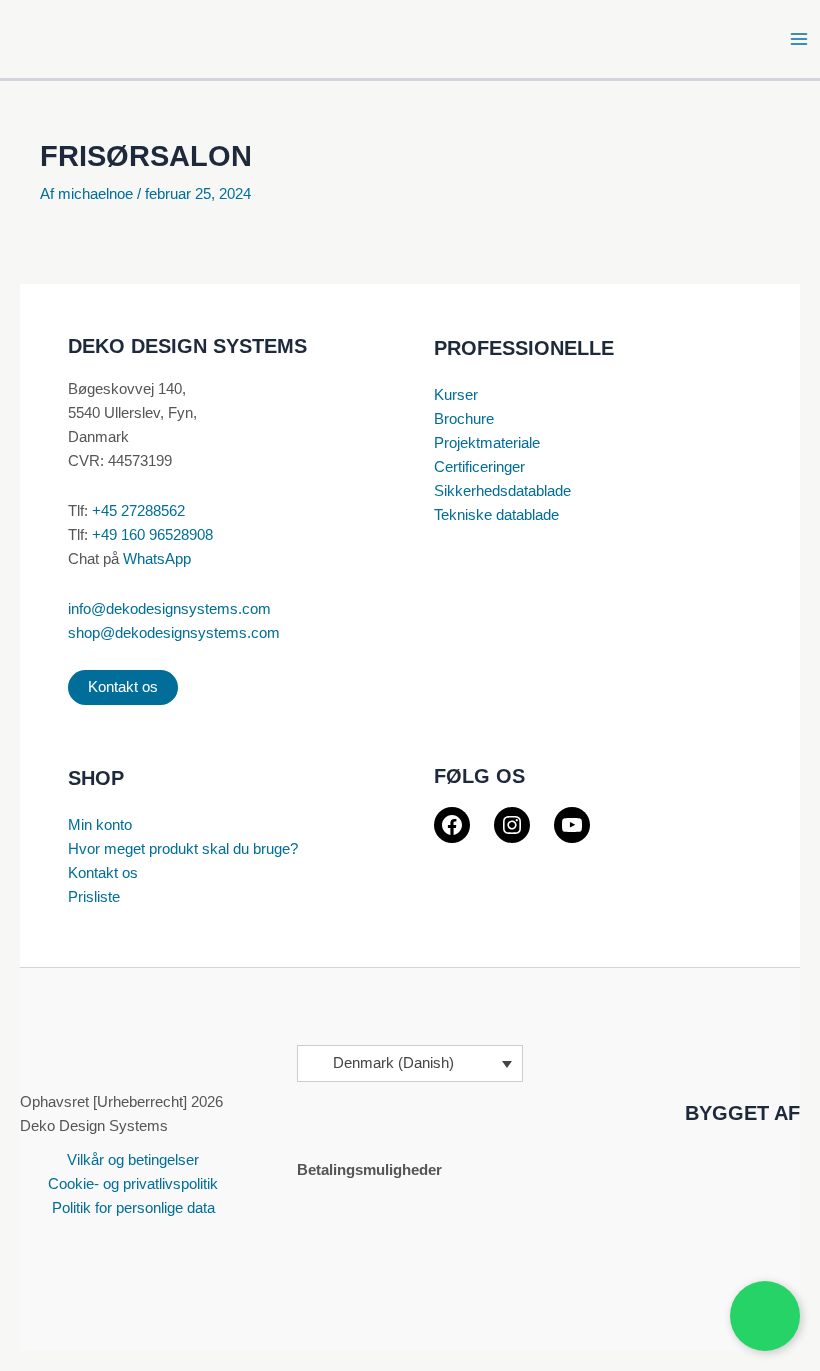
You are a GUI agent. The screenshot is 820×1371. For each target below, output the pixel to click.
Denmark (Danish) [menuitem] (393, 1064)
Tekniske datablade (496, 515)
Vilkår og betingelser (133, 1160)
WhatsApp (157, 559)
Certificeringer (479, 467)
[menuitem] (410, 1063)
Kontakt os (123, 687)
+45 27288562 (138, 511)
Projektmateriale (487, 443)
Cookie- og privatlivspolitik (133, 1184)
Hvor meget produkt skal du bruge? (183, 849)
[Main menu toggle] (799, 39)
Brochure (464, 419)
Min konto (100, 825)
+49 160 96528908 (152, 535)
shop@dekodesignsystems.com (174, 633)
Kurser (456, 395)
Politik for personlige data (133, 1208)
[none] (410, 1063)
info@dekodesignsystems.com (169, 609)
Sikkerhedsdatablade (502, 491)
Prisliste (94, 897)
